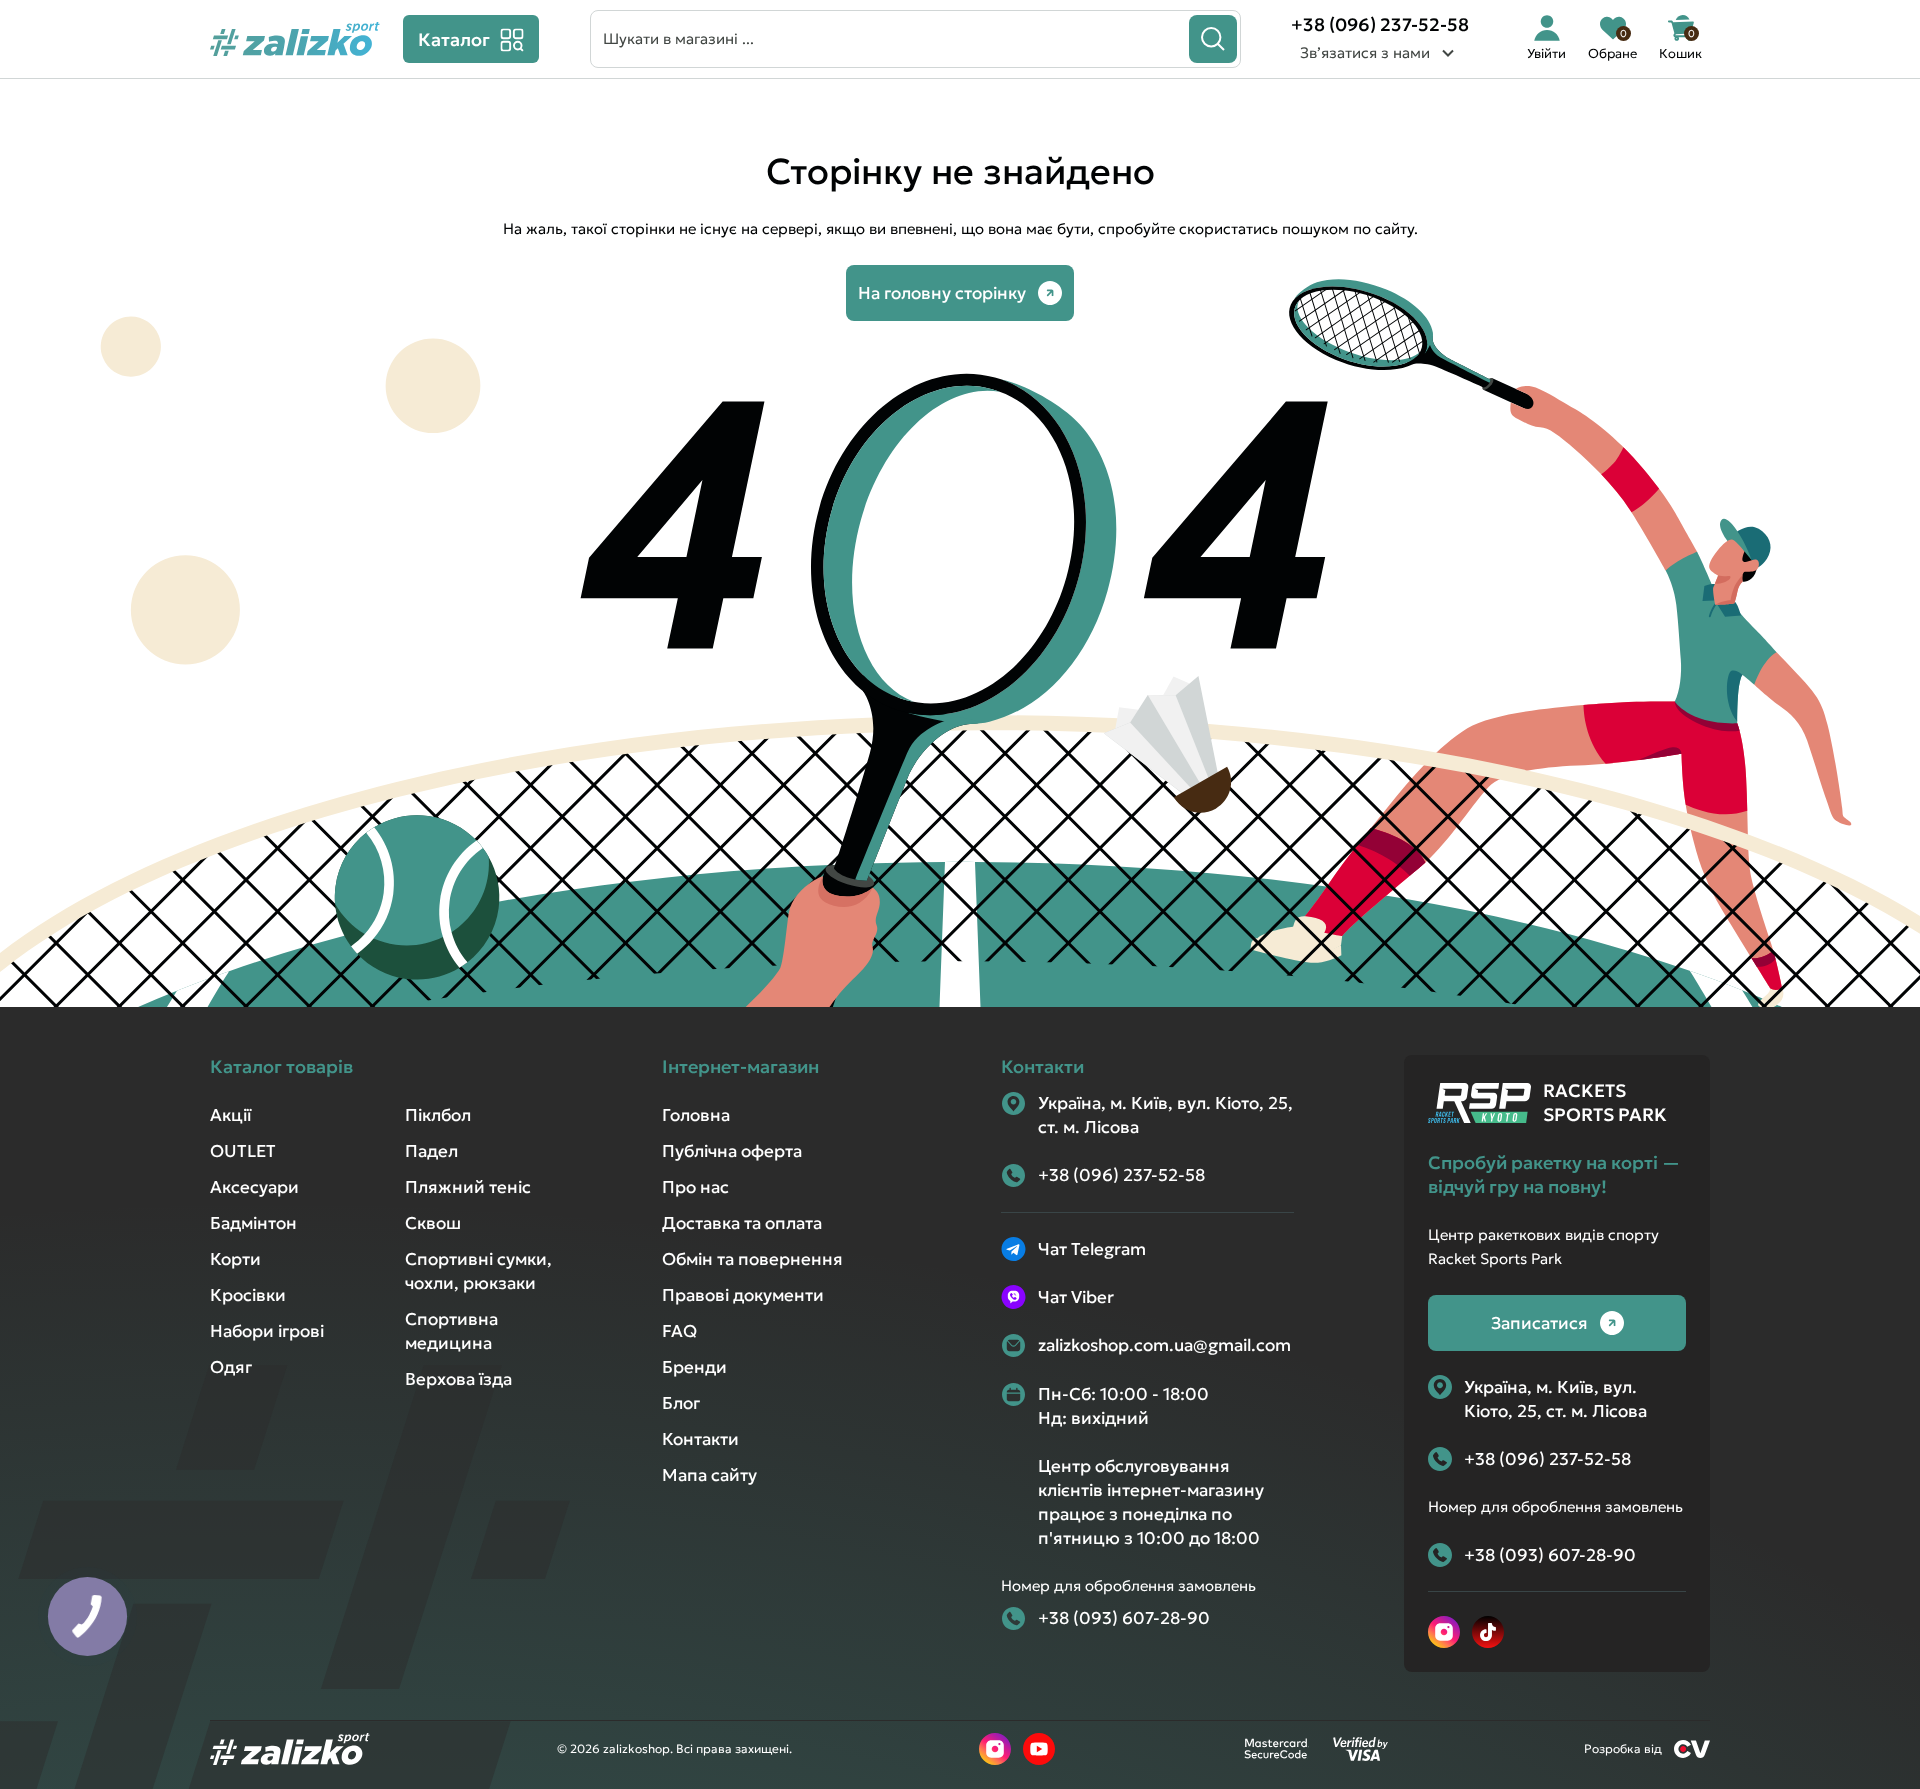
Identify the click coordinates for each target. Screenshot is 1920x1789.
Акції (230, 1115)
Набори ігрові (267, 1331)
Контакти (700, 1439)
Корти (235, 1259)
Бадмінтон (253, 1223)
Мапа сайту (709, 1475)
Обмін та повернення (752, 1259)
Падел (431, 1151)
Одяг (231, 1367)
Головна (696, 1115)
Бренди (694, 1367)
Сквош (433, 1223)
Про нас (695, 1187)
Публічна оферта (732, 1151)
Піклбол (438, 1115)
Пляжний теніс (468, 1187)
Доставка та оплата (742, 1223)
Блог (681, 1403)
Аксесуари (254, 1187)
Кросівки (248, 1295)
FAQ (679, 1331)
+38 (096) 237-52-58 (1380, 24)
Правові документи (743, 1295)
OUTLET (243, 1151)
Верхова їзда (458, 1379)
